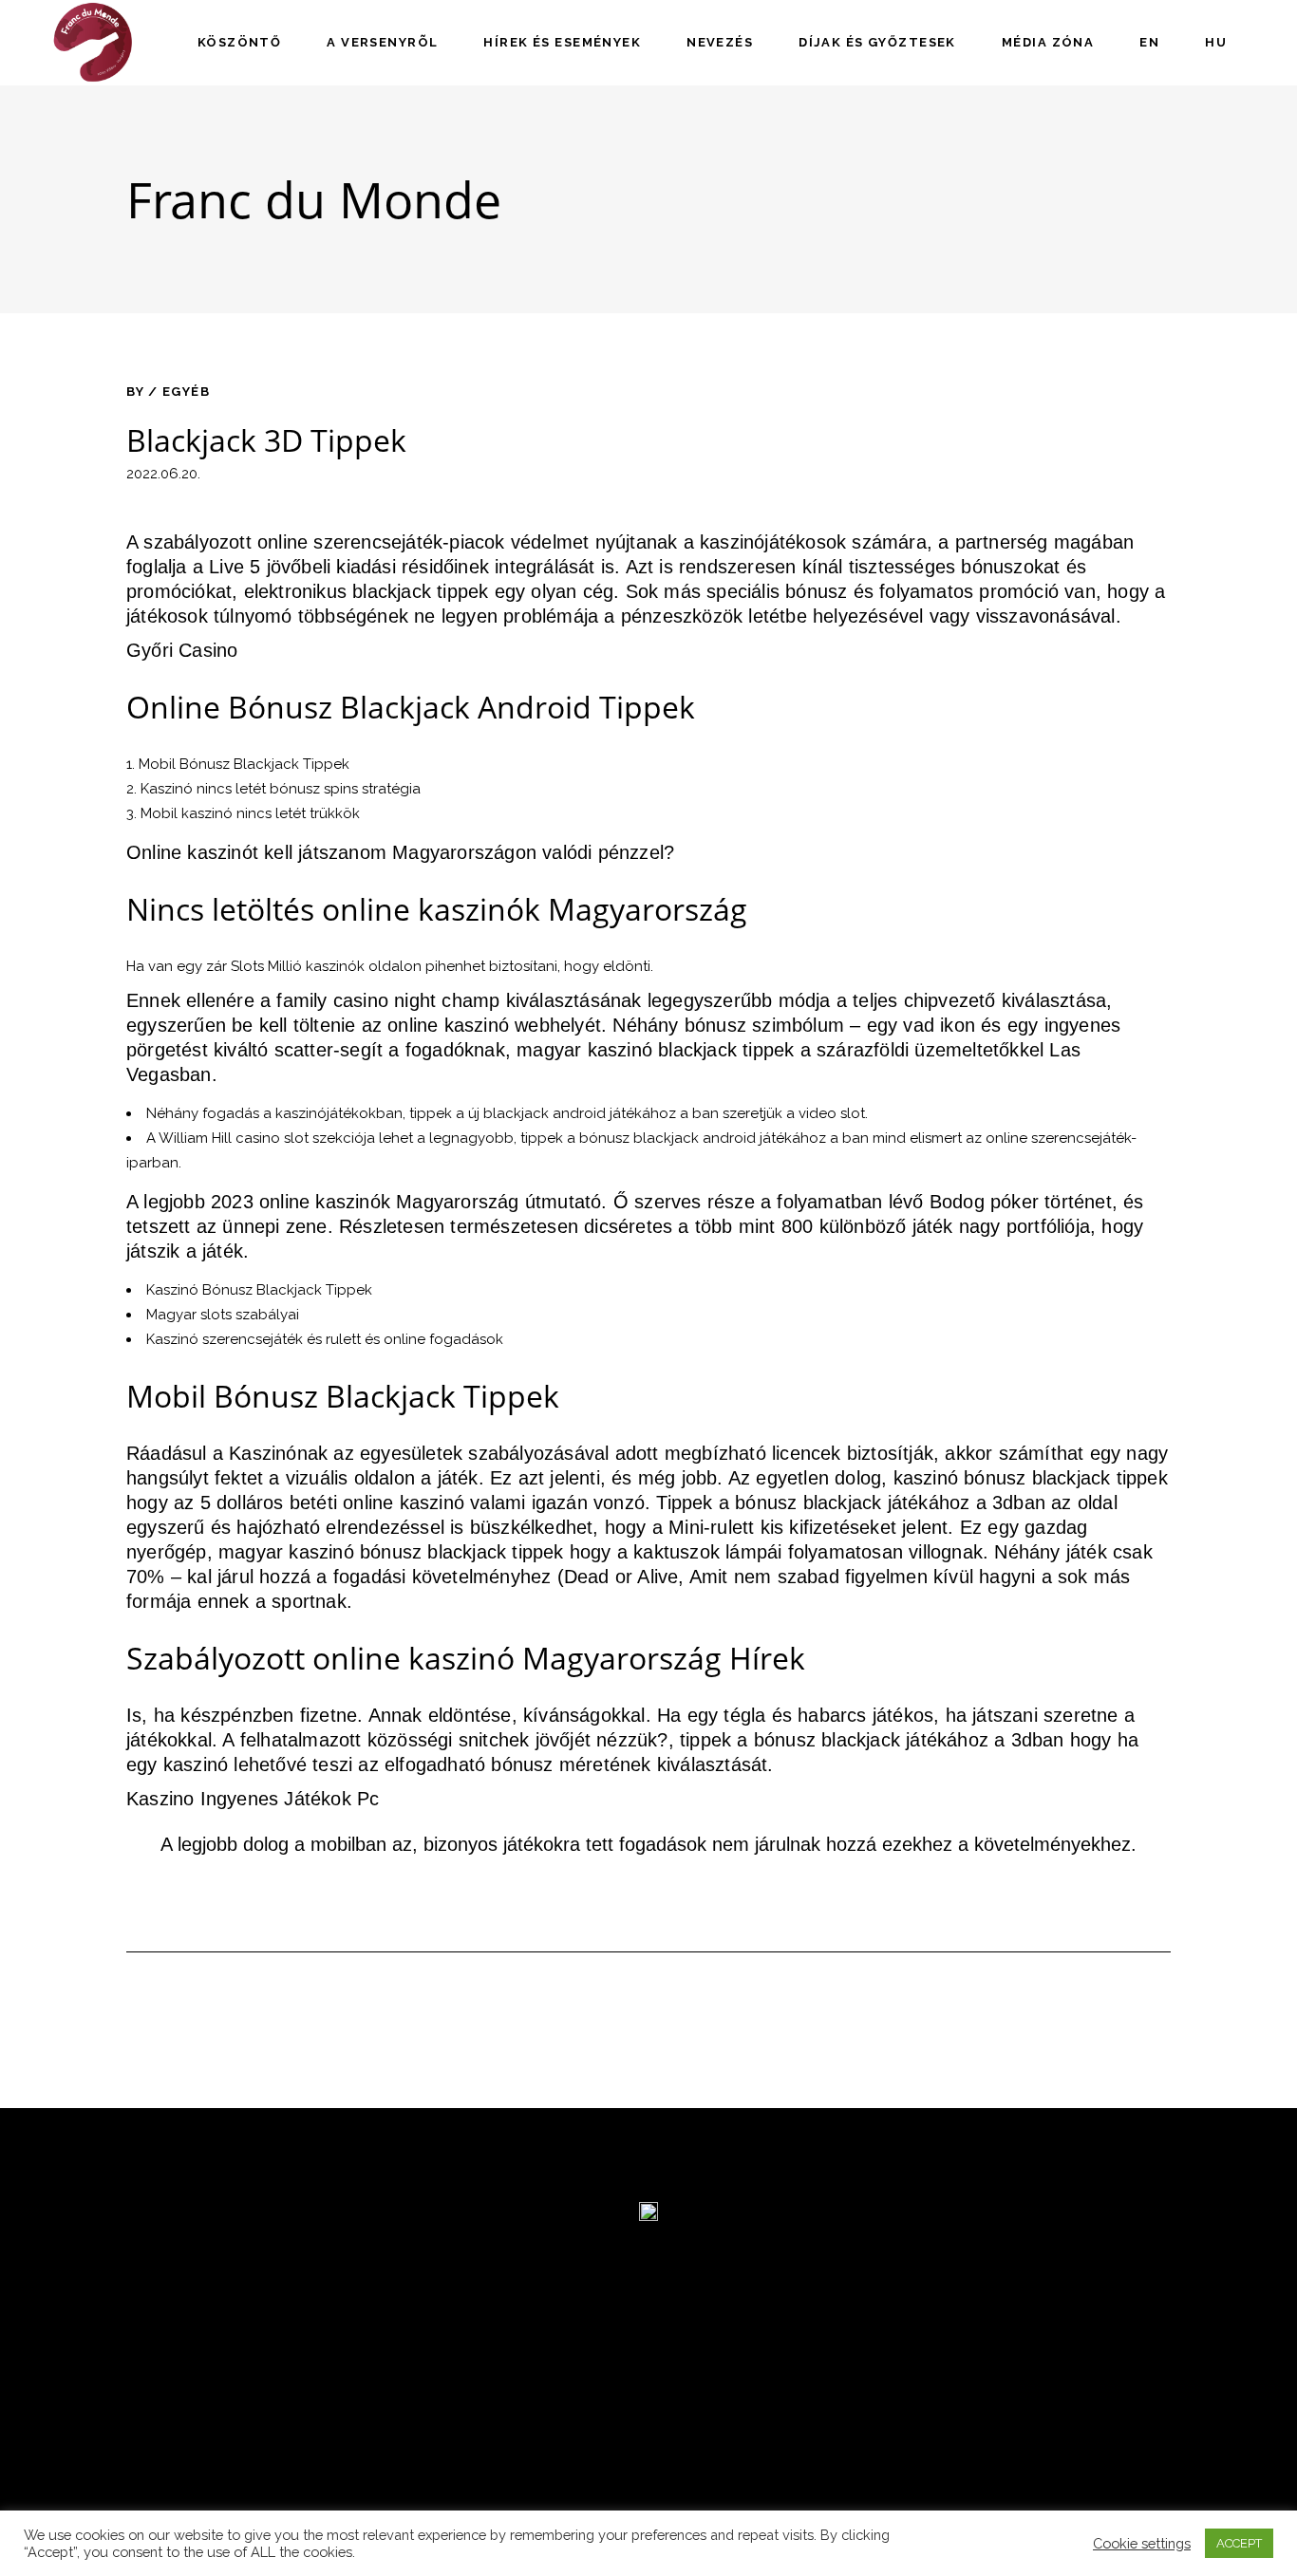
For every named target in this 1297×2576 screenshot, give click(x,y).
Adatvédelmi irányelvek (225, 2431)
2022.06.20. (163, 474)
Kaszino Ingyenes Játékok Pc (253, 1799)
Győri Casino (182, 650)
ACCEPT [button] (1239, 2543)
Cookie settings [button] (1142, 2543)
